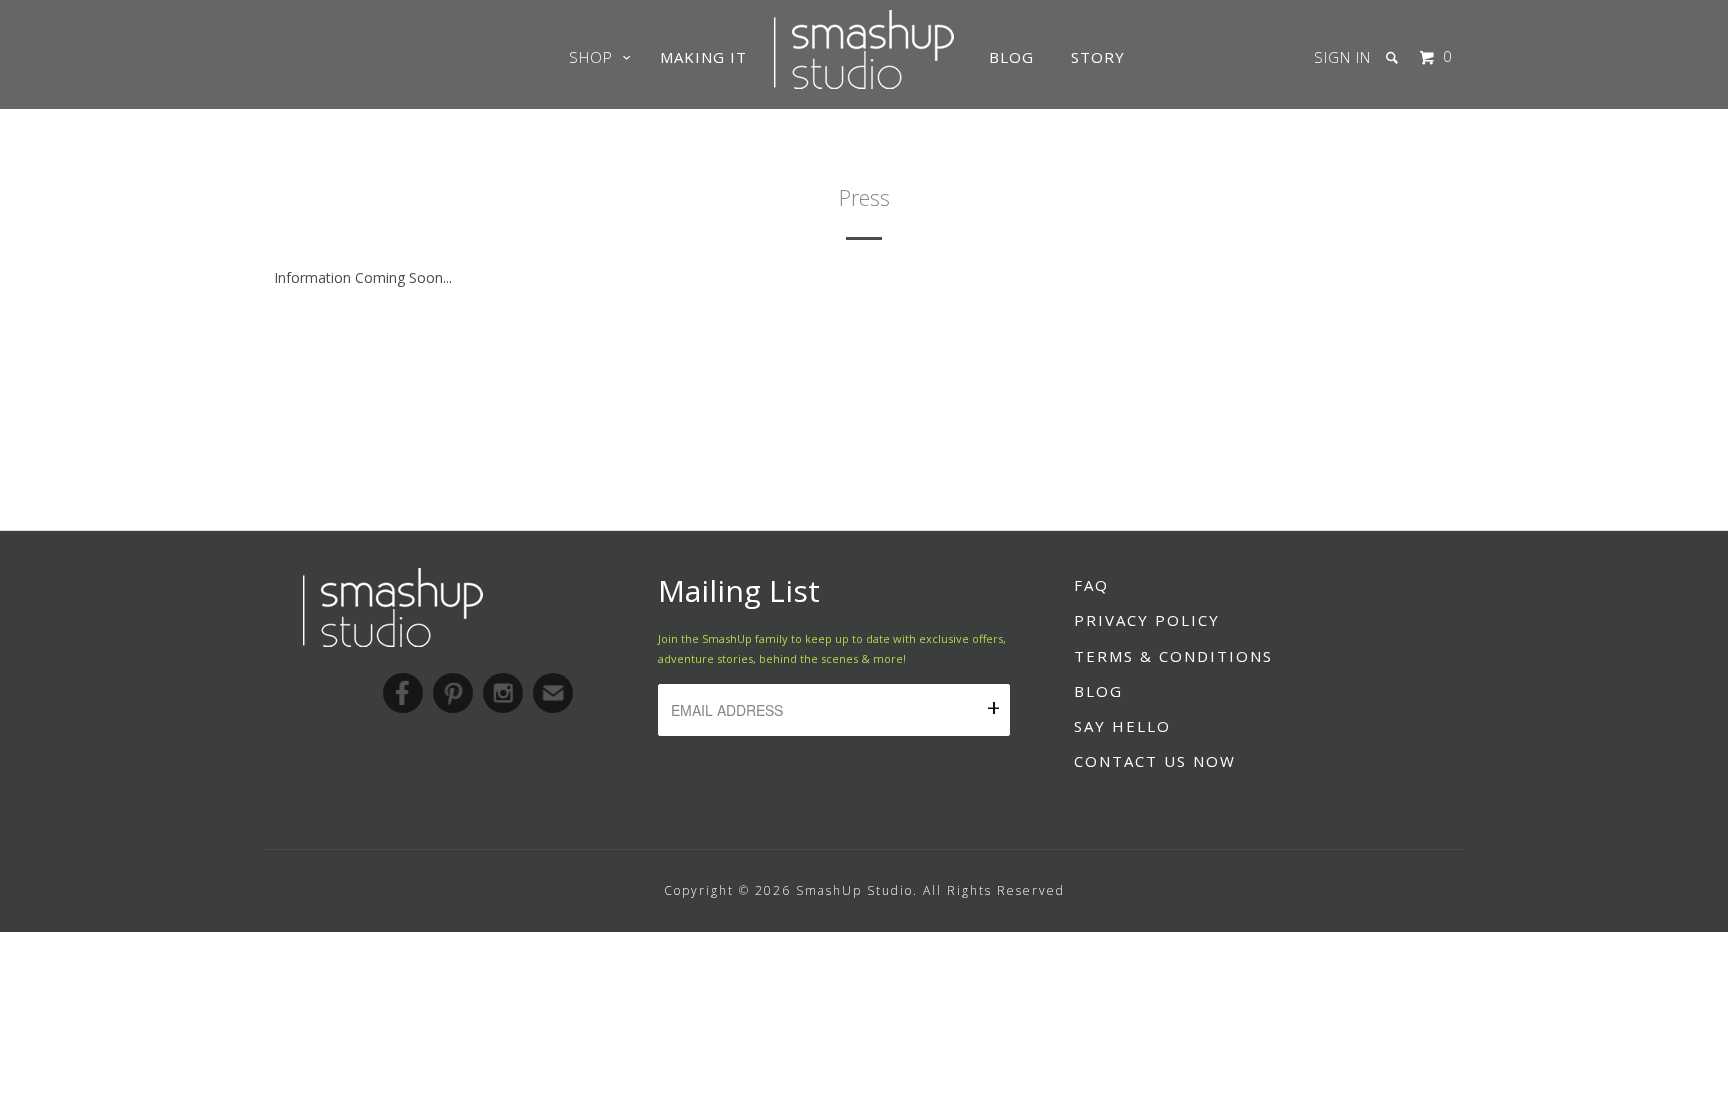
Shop (596, 57)
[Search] (1394, 57)
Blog (1011, 57)
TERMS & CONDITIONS (1173, 656)
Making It (703, 57)
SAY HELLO (1122, 726)
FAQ (1091, 585)
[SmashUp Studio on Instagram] (503, 693)
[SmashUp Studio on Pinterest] (453, 693)
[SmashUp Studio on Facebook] (403, 693)
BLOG (1098, 691)
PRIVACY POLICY (1147, 620)
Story (1098, 57)
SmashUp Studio (854, 890)
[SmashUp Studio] (864, 83)
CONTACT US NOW (1155, 761)
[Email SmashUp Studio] (553, 693)
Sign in (1342, 57)
